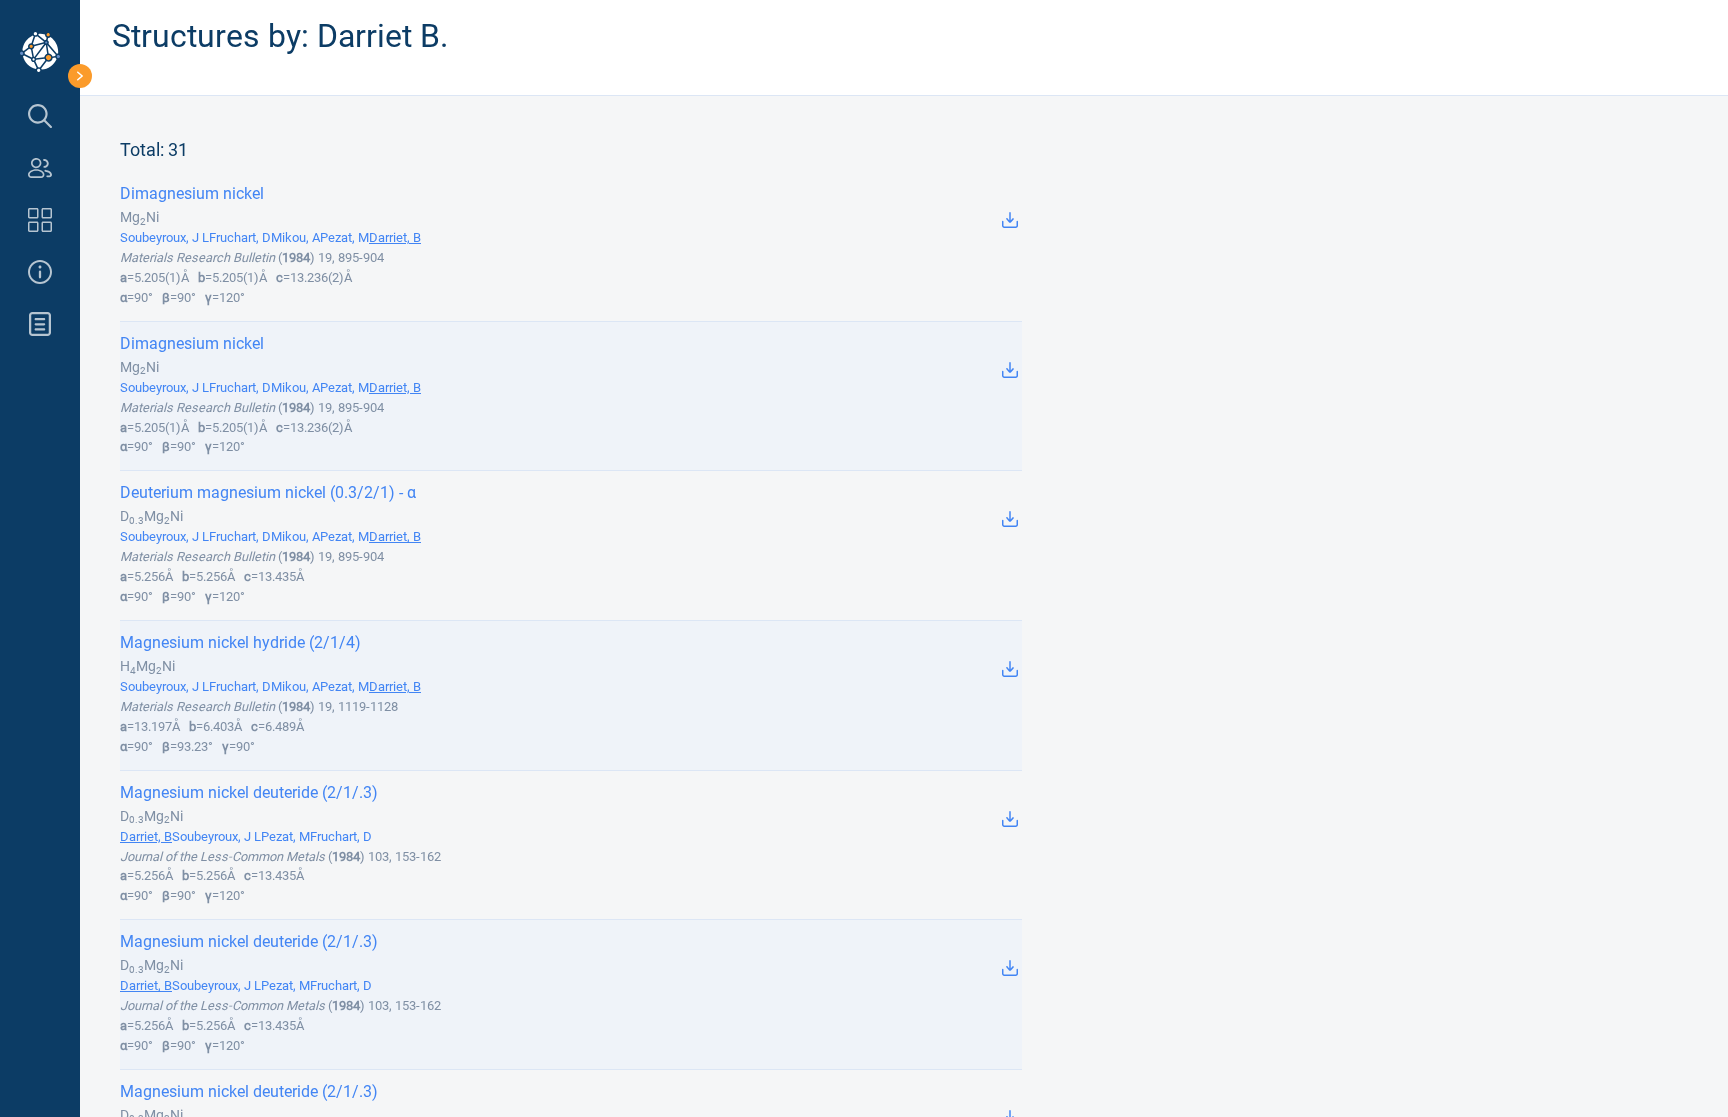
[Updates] (40, 324)
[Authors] (40, 168)
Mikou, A (295, 237)
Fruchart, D (240, 237)
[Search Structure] (40, 116)
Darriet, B (395, 237)
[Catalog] (40, 220)
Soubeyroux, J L (164, 237)
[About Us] (40, 272)
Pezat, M (344, 237)
